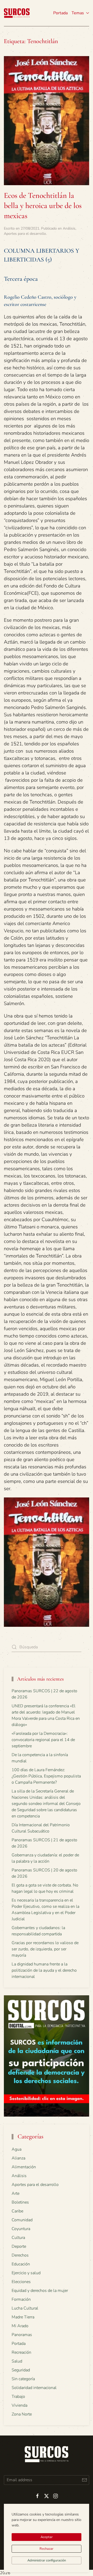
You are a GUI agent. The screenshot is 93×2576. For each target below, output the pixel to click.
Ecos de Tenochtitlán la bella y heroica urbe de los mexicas (43, 206)
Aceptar (47, 2537)
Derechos (20, 2255)
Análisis (69, 228)
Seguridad (21, 2370)
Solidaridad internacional (34, 2388)
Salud (17, 2361)
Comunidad (22, 2220)
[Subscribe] (84, 2480)
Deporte (19, 2246)
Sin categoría (23, 2379)
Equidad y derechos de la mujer (40, 2291)
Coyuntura (21, 2229)
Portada (60, 13)
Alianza (18, 2158)
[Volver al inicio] (17, 13)
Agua (17, 2149)
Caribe (17, 2211)
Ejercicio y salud (26, 2273)
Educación (21, 2264)
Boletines (20, 2202)
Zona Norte (22, 2414)
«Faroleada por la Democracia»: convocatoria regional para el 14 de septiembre (43, 1740)
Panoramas (22, 2335)
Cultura (18, 2238)
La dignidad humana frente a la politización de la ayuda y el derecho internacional (44, 1970)
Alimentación (24, 2167)
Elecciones (21, 2282)
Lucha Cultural (25, 2308)
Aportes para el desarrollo (25, 234)
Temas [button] (78, 13)
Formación (21, 2299)
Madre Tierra (23, 2317)
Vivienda (20, 2405)
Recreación (21, 2352)
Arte (16, 2193)
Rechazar (47, 2549)
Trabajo (18, 2397)
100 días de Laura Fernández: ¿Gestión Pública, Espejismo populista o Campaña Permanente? (46, 1776)
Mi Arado (20, 2326)
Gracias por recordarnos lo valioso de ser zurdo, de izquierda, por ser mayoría (45, 1949)
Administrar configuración (47, 2560)
